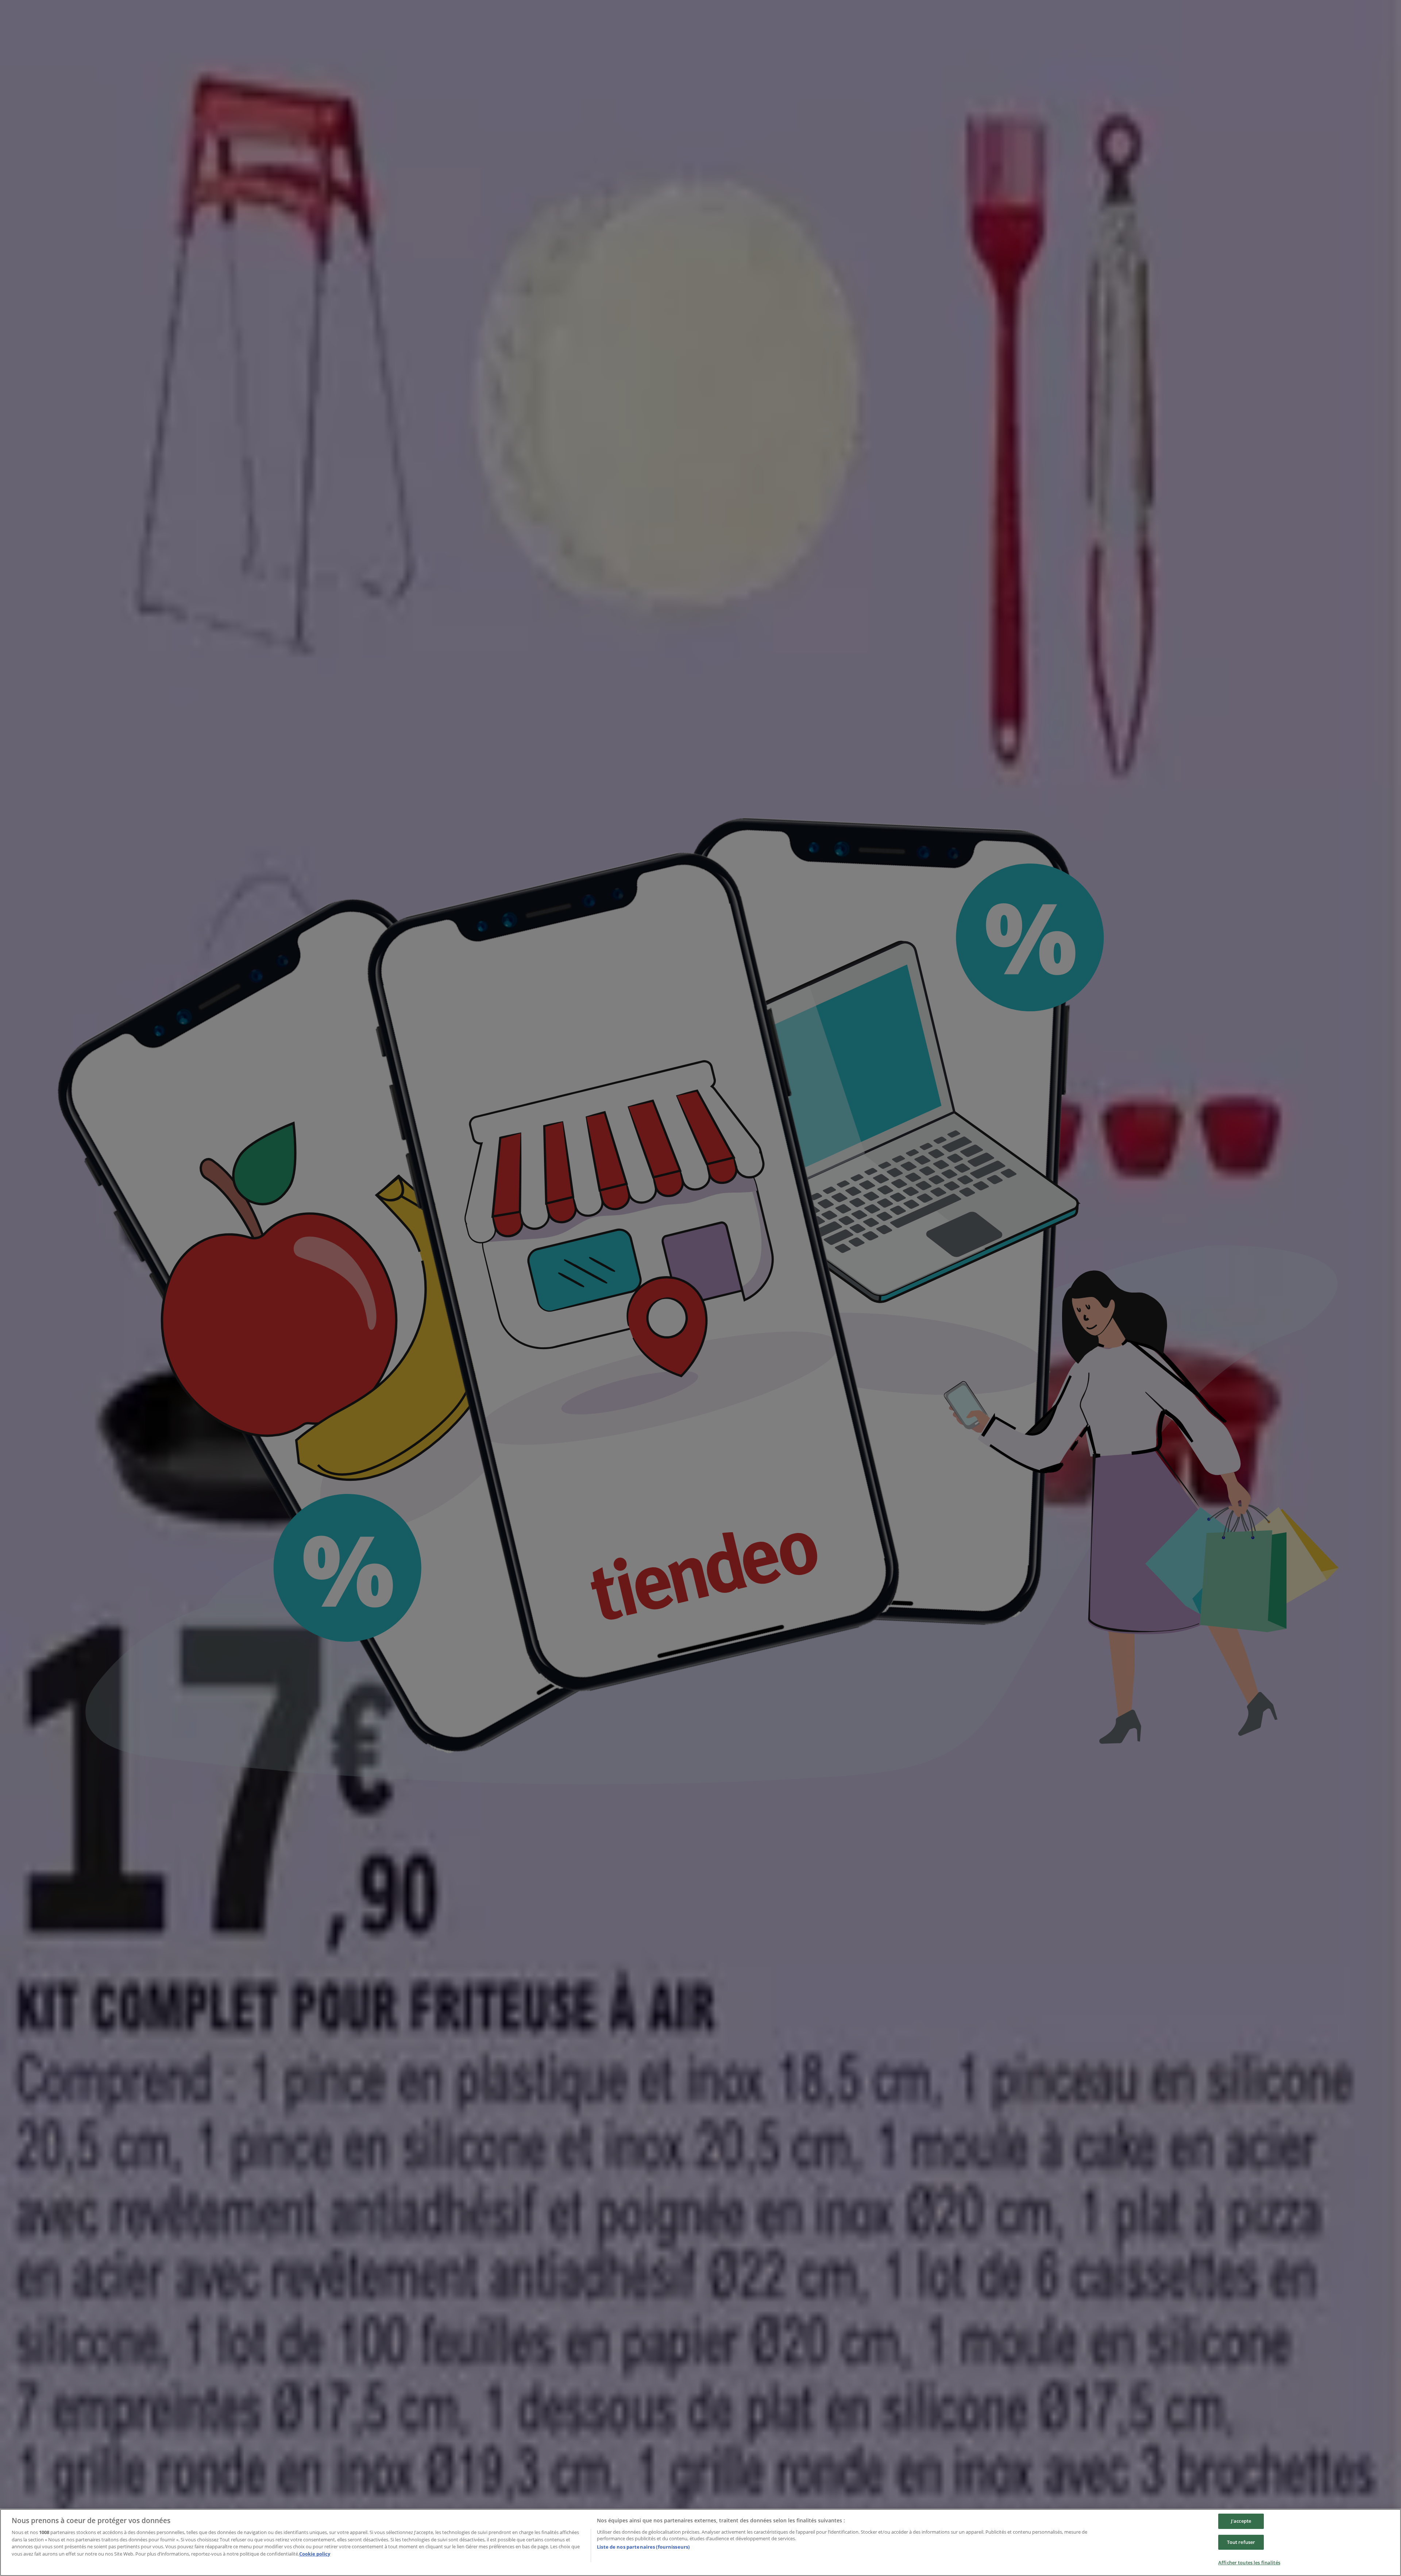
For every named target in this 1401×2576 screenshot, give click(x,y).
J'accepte (1241, 2521)
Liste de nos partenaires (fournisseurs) (643, 2547)
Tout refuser (1241, 2542)
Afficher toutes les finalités (1249, 2563)
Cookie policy (315, 2554)
